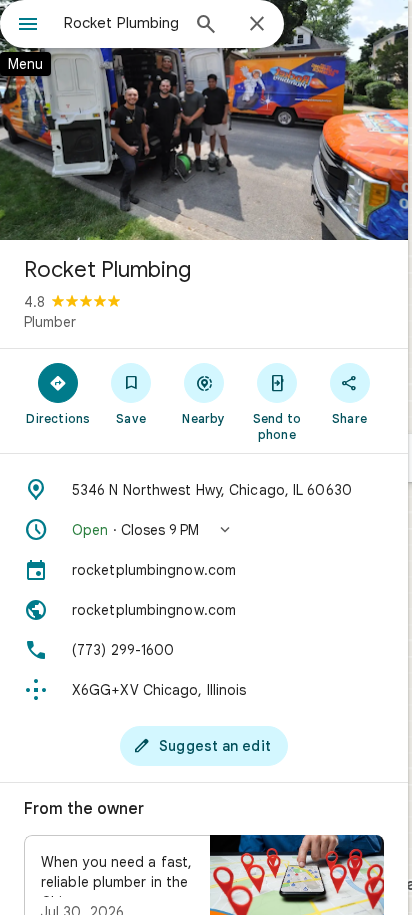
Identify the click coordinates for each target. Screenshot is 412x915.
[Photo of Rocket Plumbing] (204, 120)
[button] (204, 530)
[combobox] (121, 23)
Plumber (50, 322)
